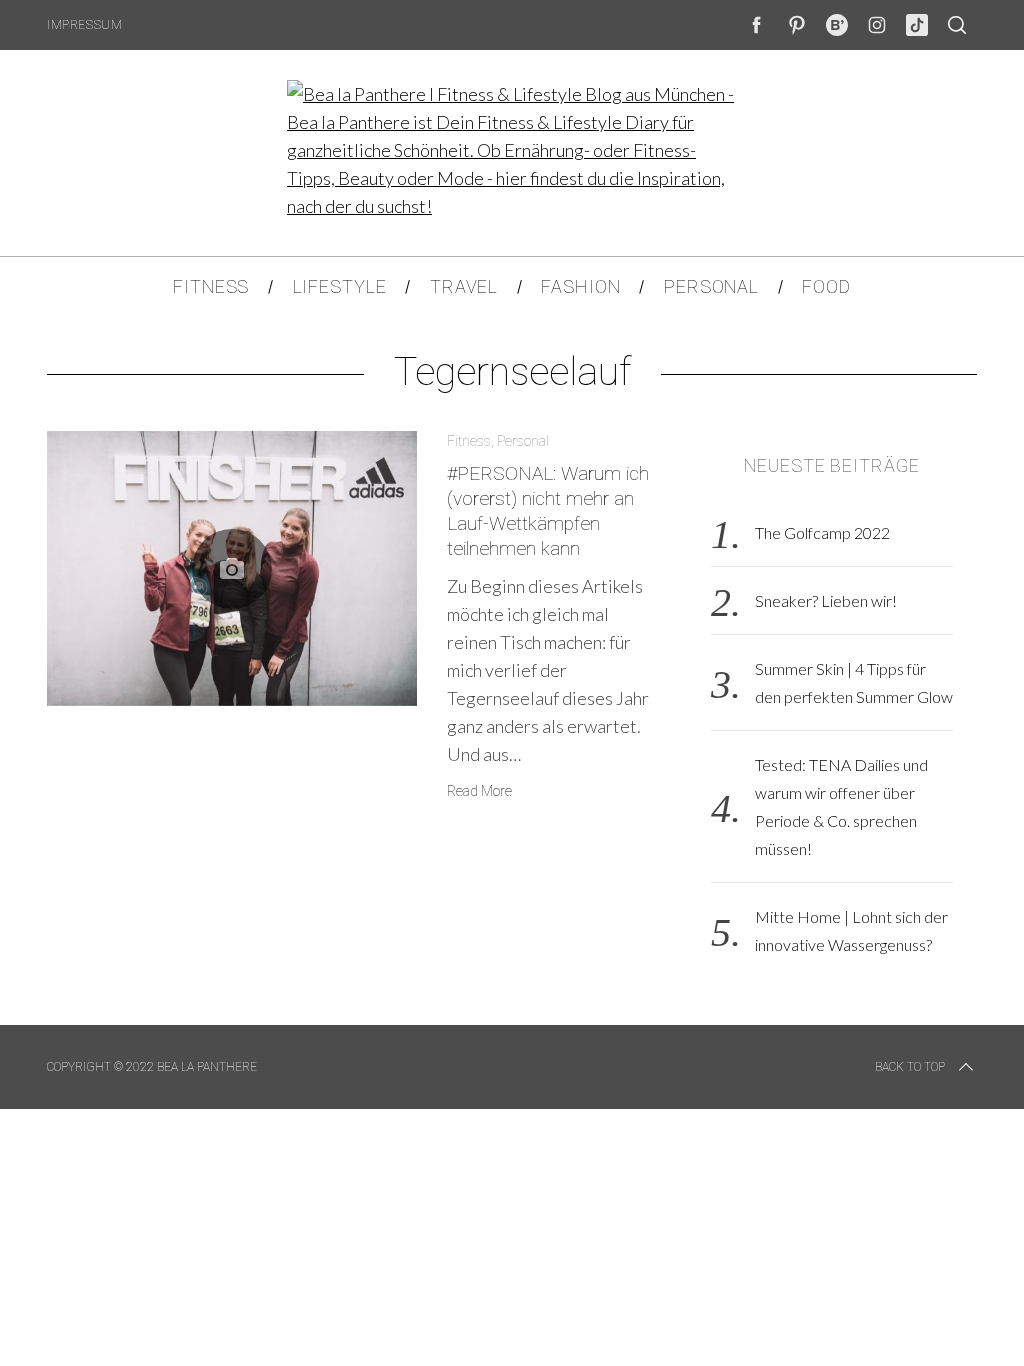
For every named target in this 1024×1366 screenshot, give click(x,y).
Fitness (469, 441)
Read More (479, 791)
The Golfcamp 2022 (822, 532)
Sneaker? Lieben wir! (826, 600)
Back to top (910, 1067)
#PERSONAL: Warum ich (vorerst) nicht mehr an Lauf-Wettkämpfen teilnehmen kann (548, 510)
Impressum (84, 25)
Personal (523, 441)
